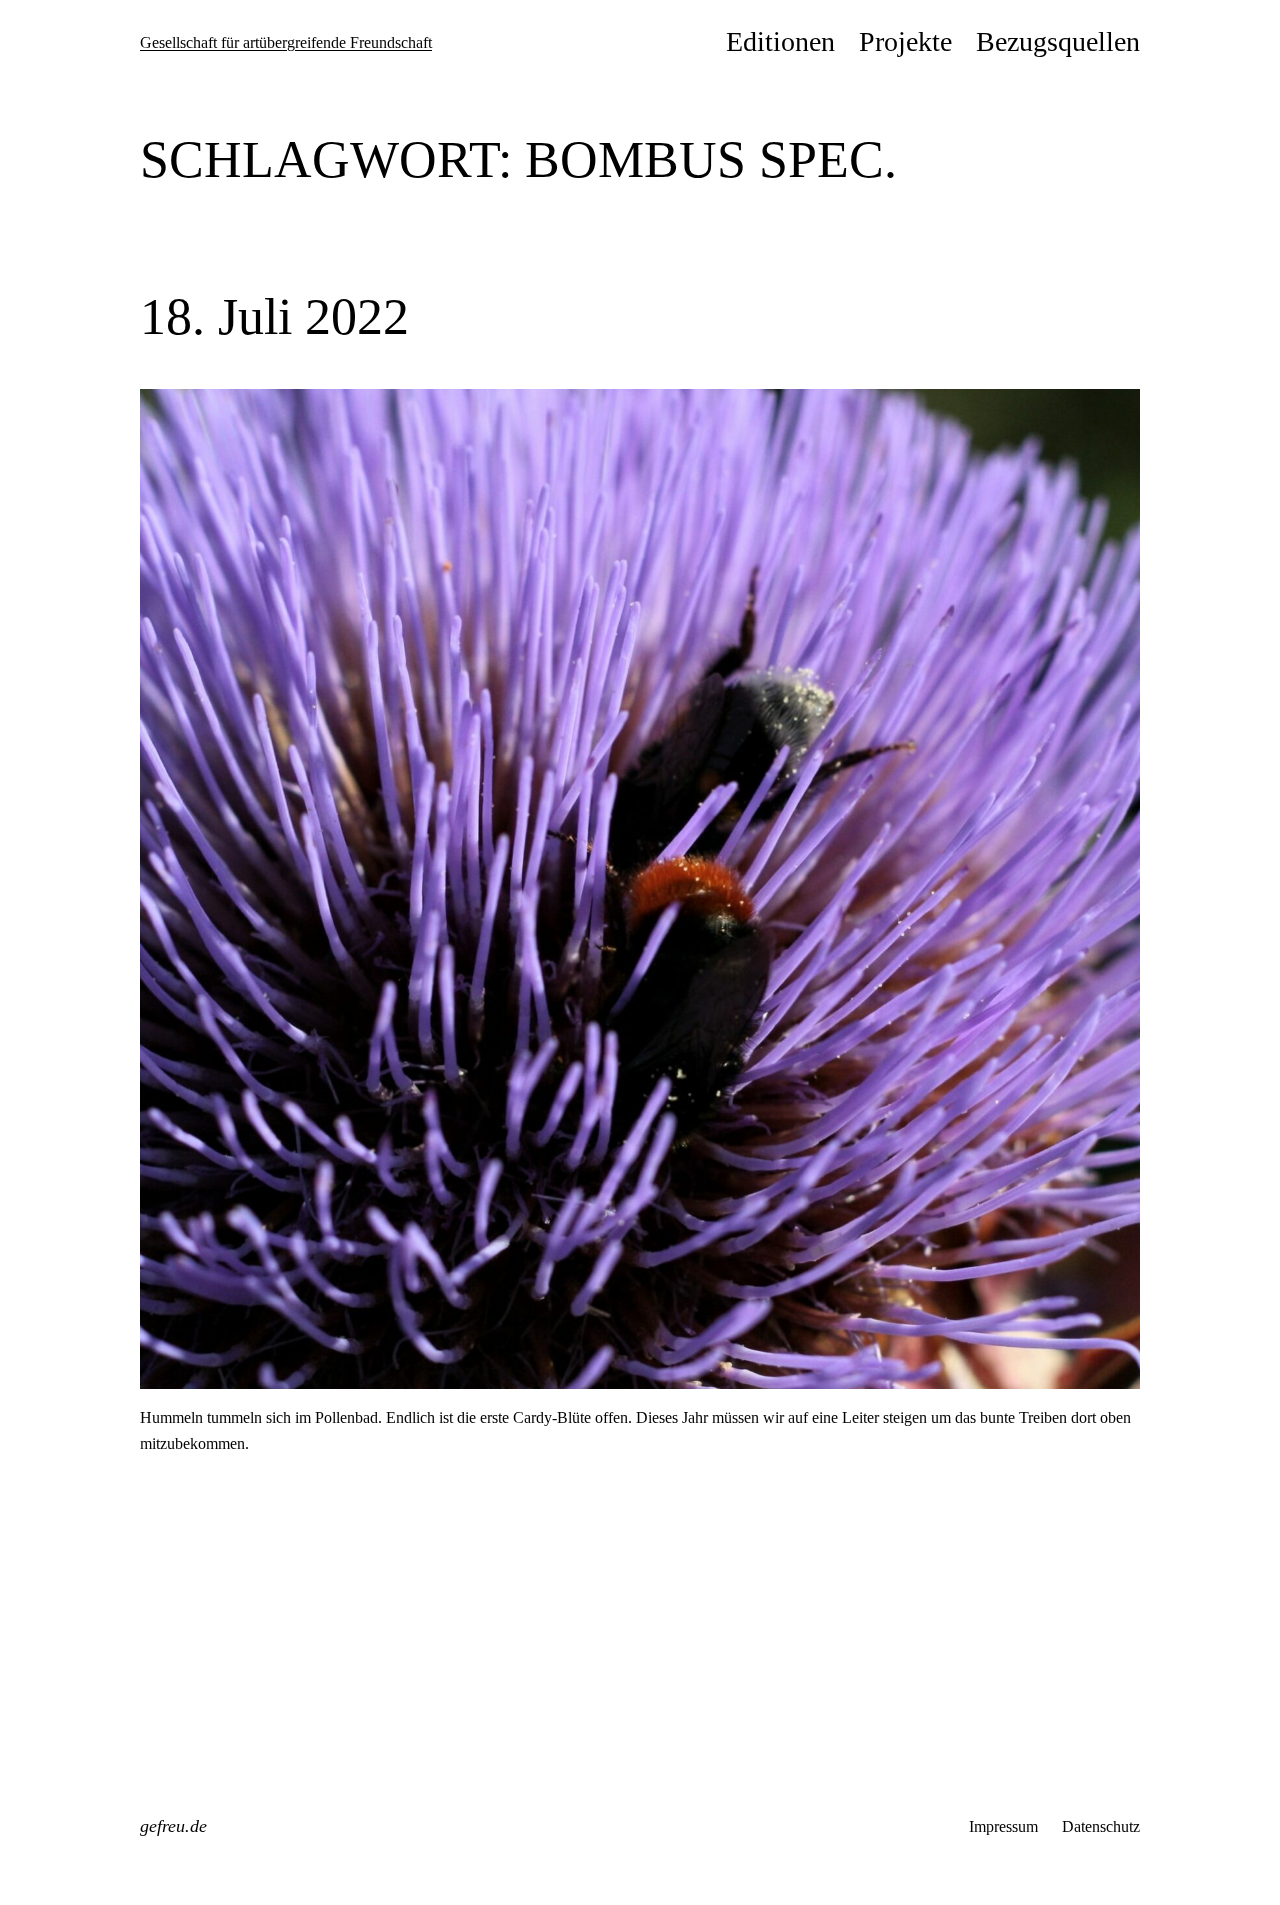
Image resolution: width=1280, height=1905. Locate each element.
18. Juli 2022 (274, 316)
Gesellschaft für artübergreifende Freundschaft (286, 42)
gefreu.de (173, 1826)
